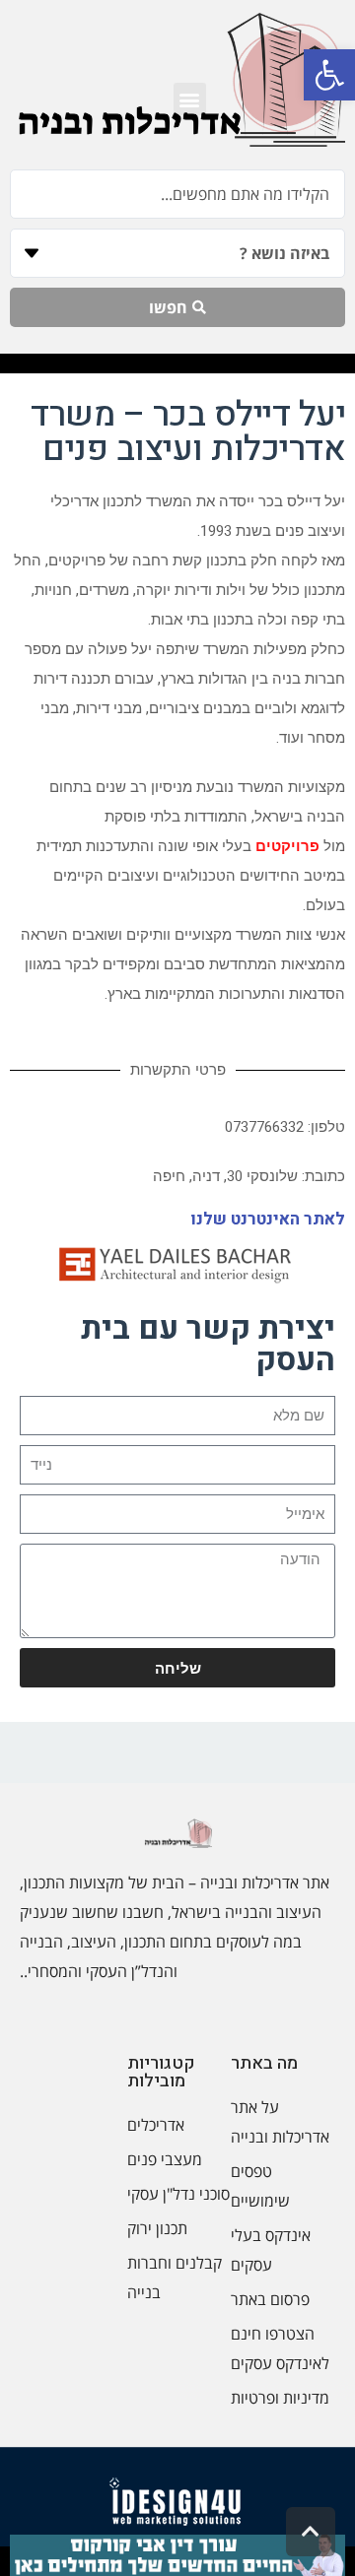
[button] (329, 75)
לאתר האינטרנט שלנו (268, 1219)
